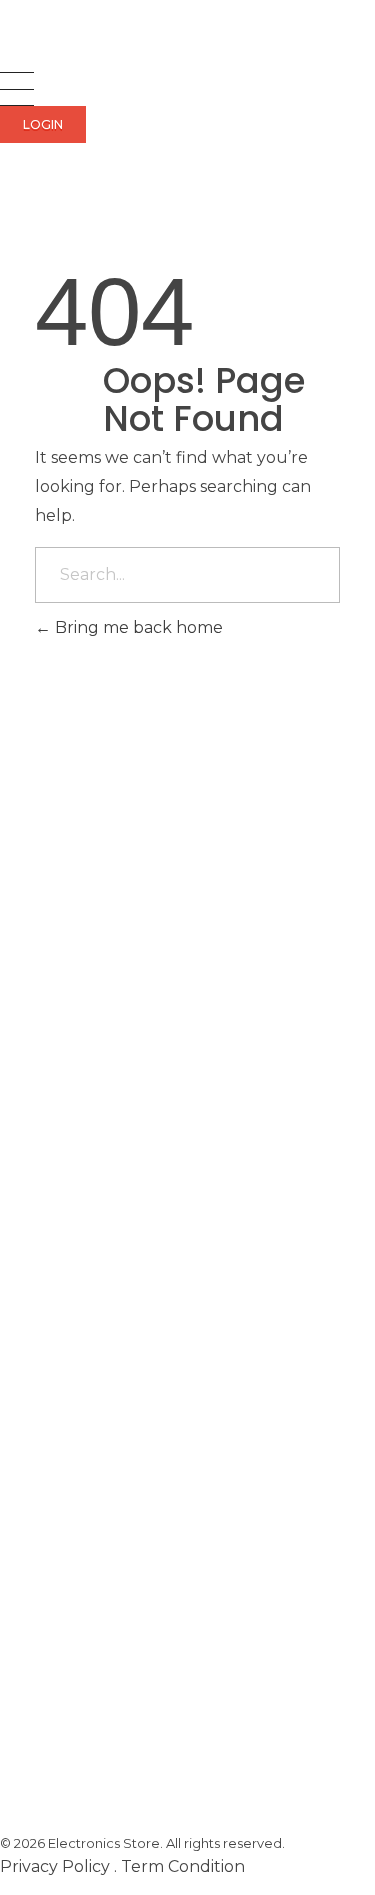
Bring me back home (137, 627)
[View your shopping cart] (9, 199)
